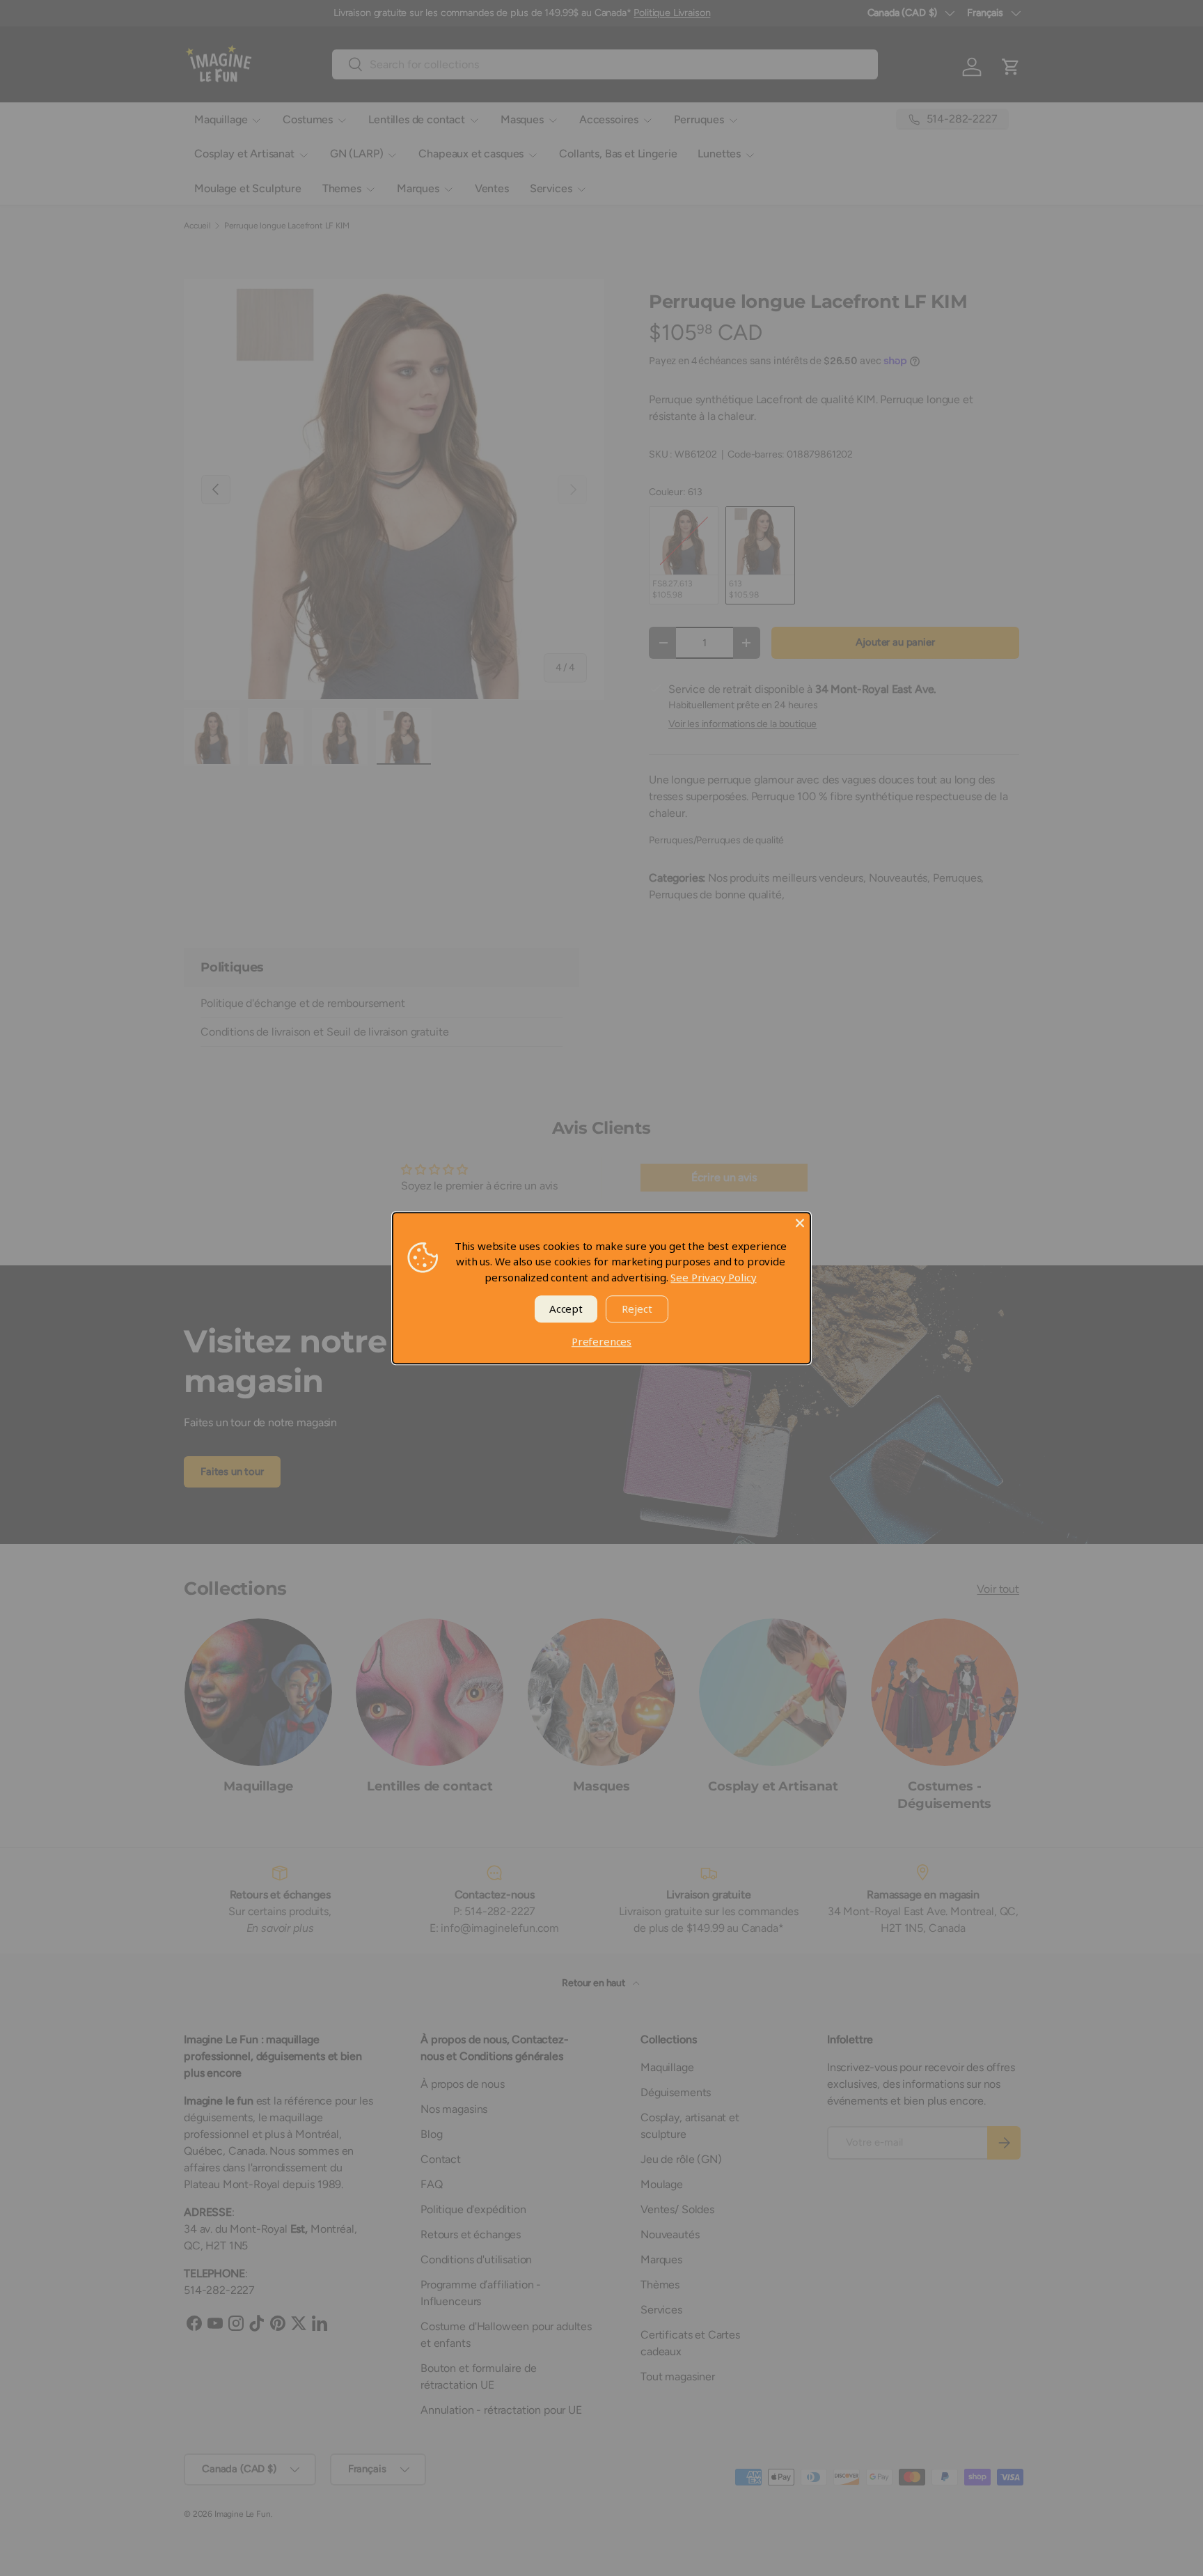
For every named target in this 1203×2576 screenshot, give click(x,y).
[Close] (800, 1223)
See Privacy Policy (713, 1277)
